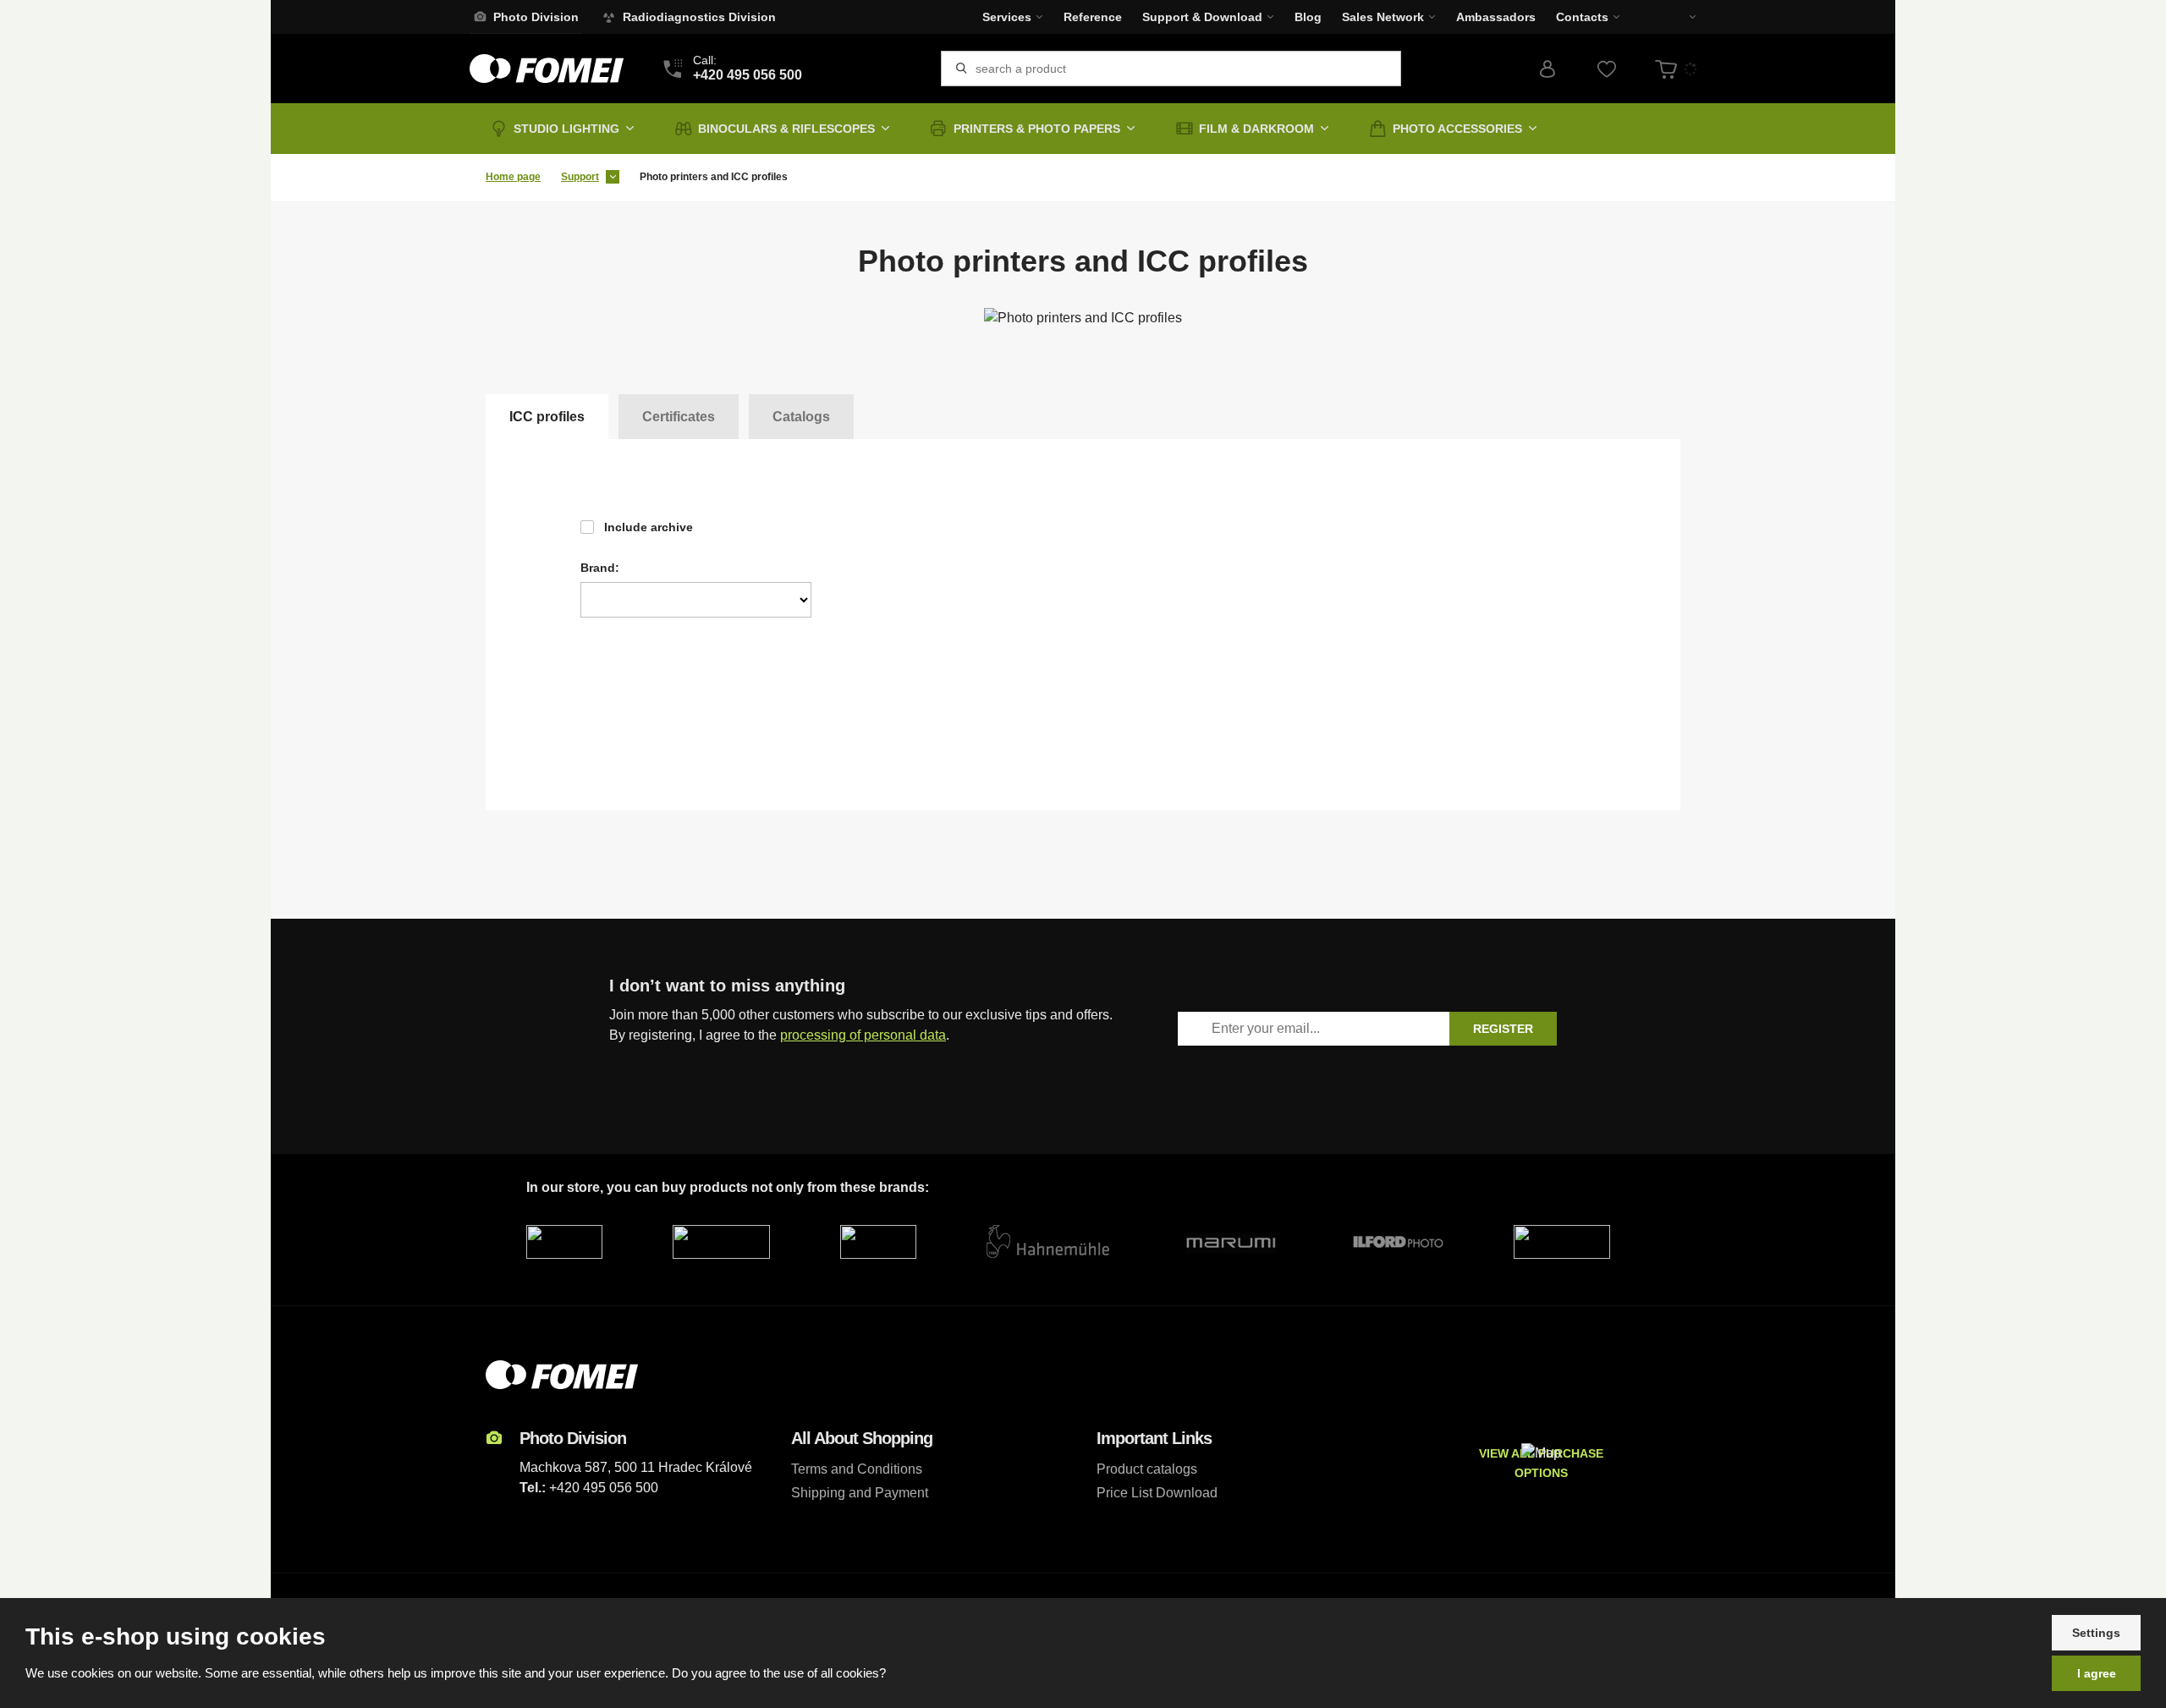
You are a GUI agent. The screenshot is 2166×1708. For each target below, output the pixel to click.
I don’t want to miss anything (727, 986)
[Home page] (547, 69)
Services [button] (1007, 17)
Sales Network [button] (1383, 17)
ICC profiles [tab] (547, 417)
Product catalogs (1147, 1469)
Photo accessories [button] (1457, 129)
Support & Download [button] (1202, 17)
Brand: (600, 568)
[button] (1680, 17)
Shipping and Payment (860, 1493)
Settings (2096, 1633)
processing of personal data (863, 1035)
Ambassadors (1496, 17)
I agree (2097, 1673)
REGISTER (1503, 1029)
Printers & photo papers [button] (1037, 129)
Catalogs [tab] (801, 417)
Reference (1093, 17)
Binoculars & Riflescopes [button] (786, 129)
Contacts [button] (1582, 17)
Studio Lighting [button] (566, 129)
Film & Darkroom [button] (1256, 129)
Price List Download (1157, 1493)
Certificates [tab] (679, 417)
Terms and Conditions (857, 1469)
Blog (1308, 17)
